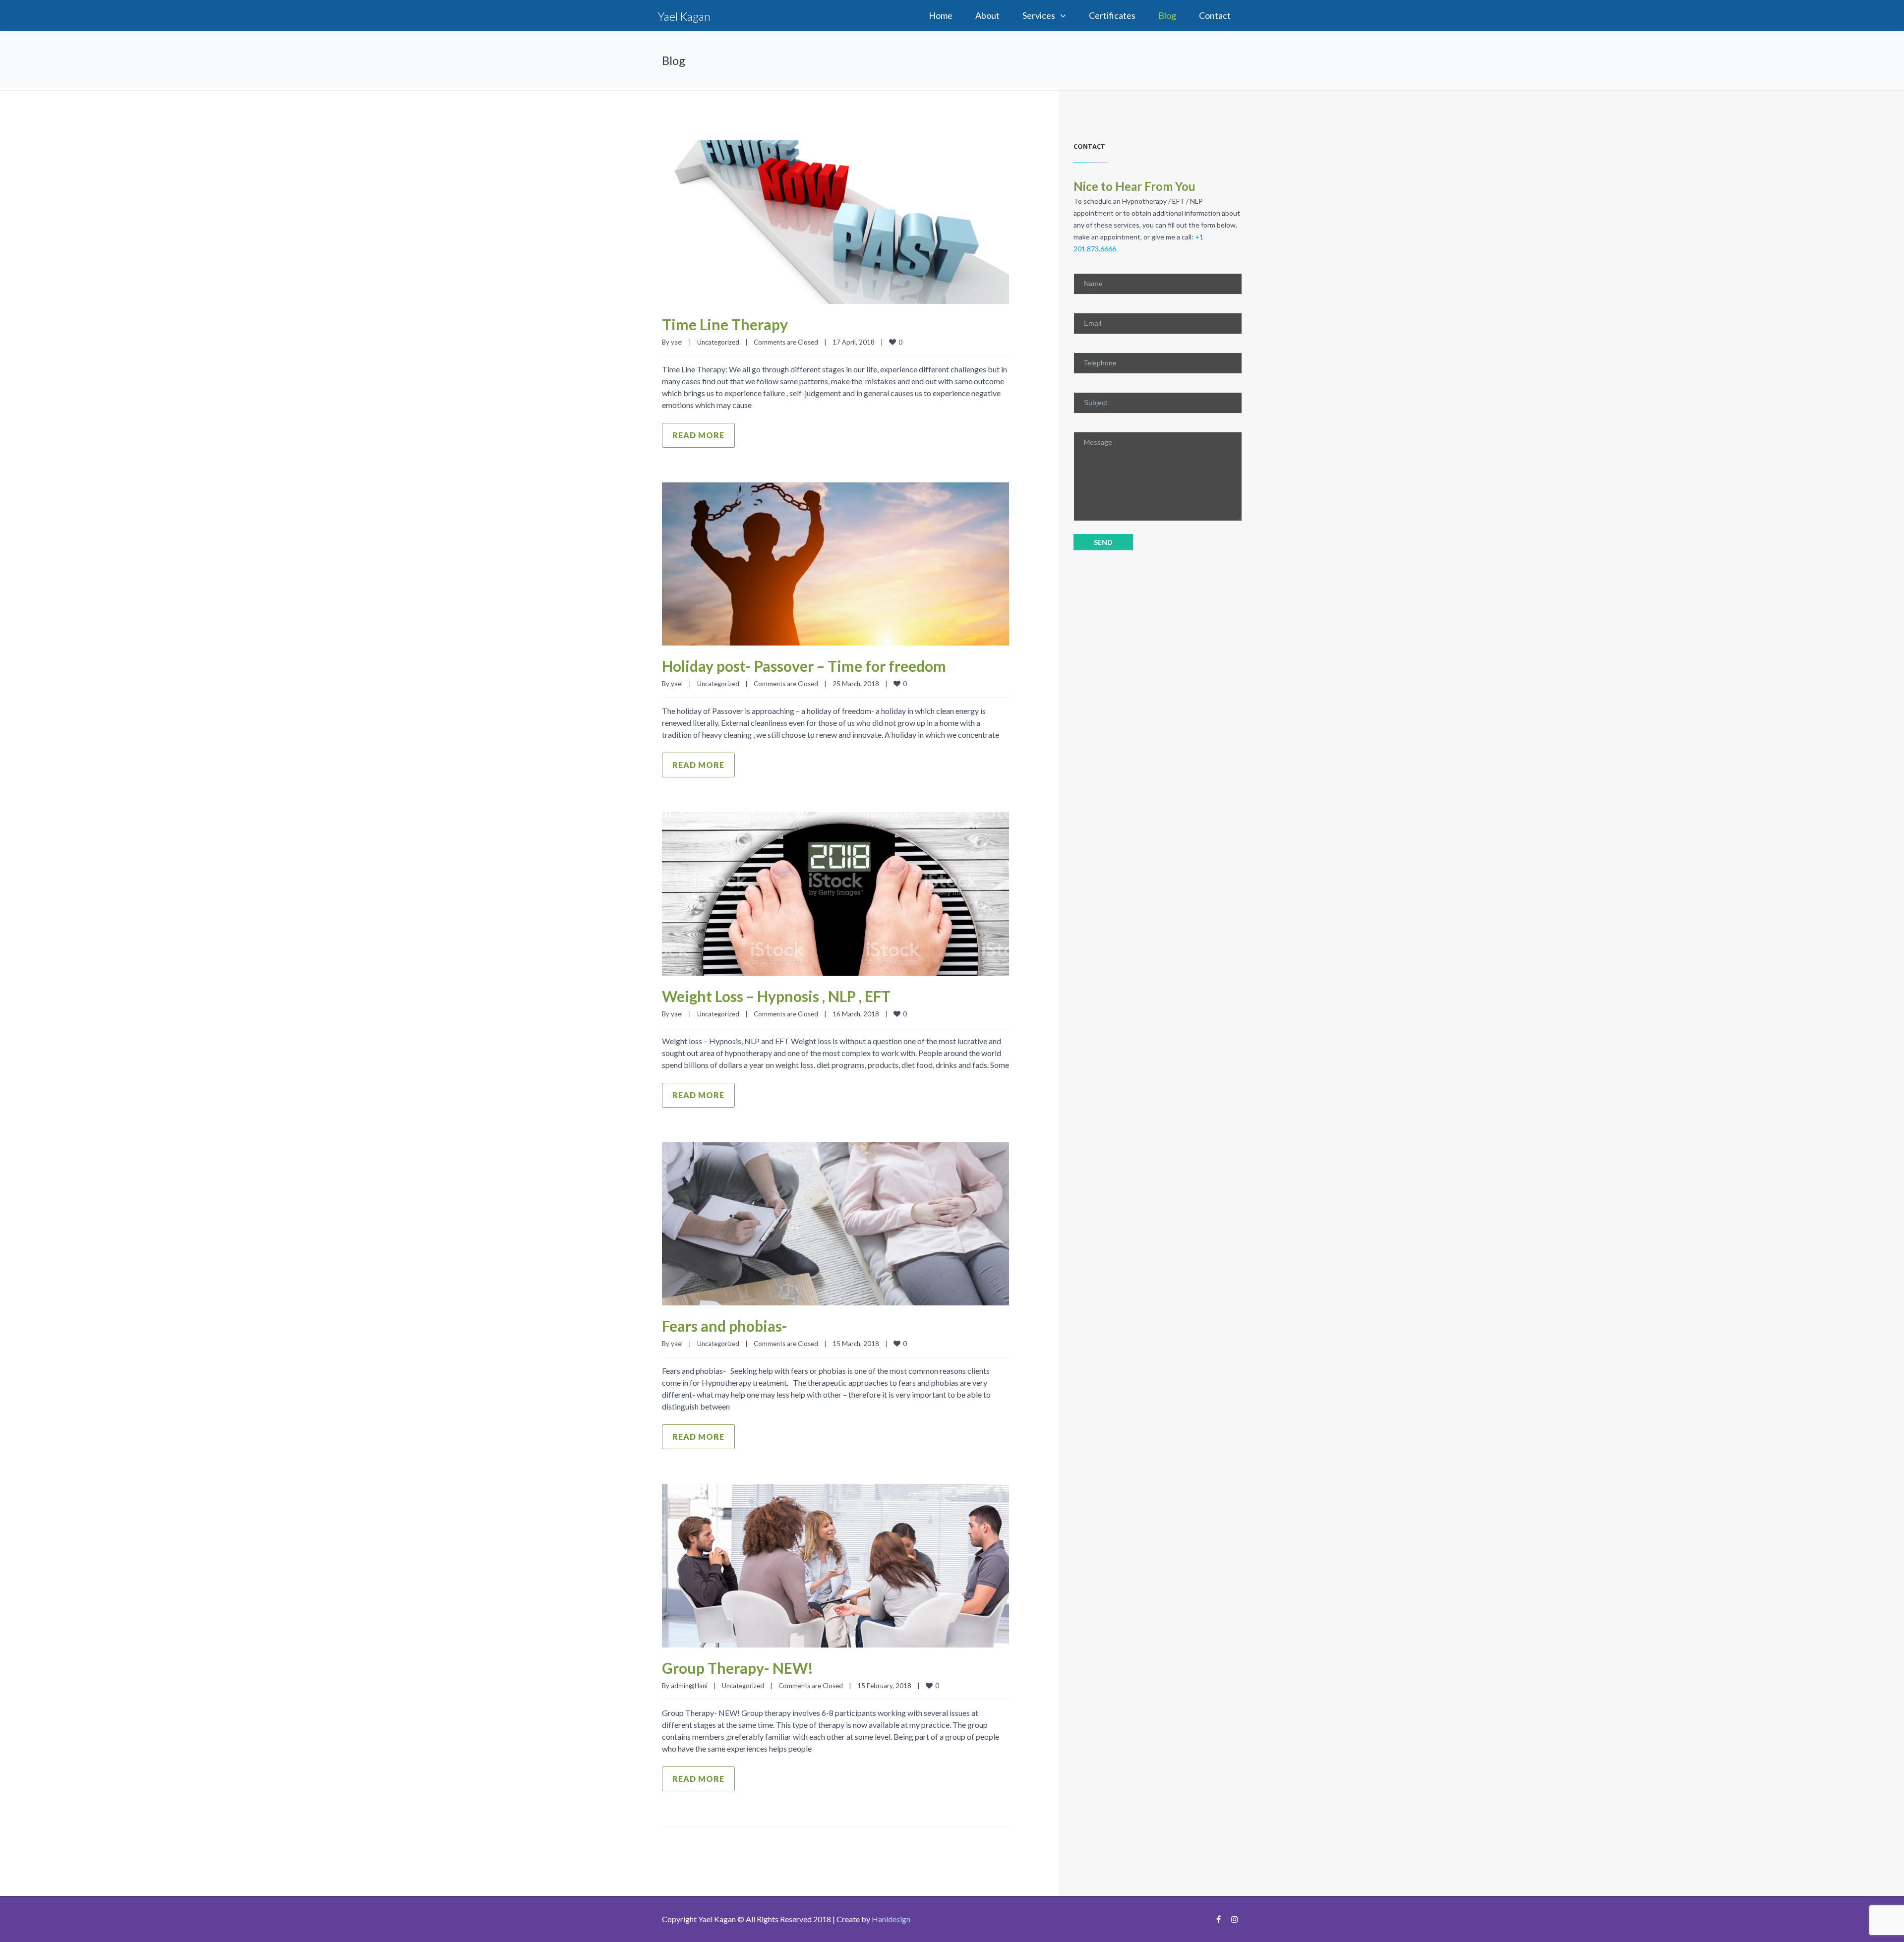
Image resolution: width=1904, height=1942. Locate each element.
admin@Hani (689, 1686)
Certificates (1112, 15)
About (987, 15)
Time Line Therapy (725, 324)
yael (677, 342)
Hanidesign (891, 1919)
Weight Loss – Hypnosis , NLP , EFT (776, 996)
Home (941, 15)
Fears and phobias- (725, 1326)
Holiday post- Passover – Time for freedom (804, 666)
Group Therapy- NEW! (738, 1668)
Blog (1167, 15)
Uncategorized (718, 342)
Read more (698, 435)
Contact (1215, 15)
